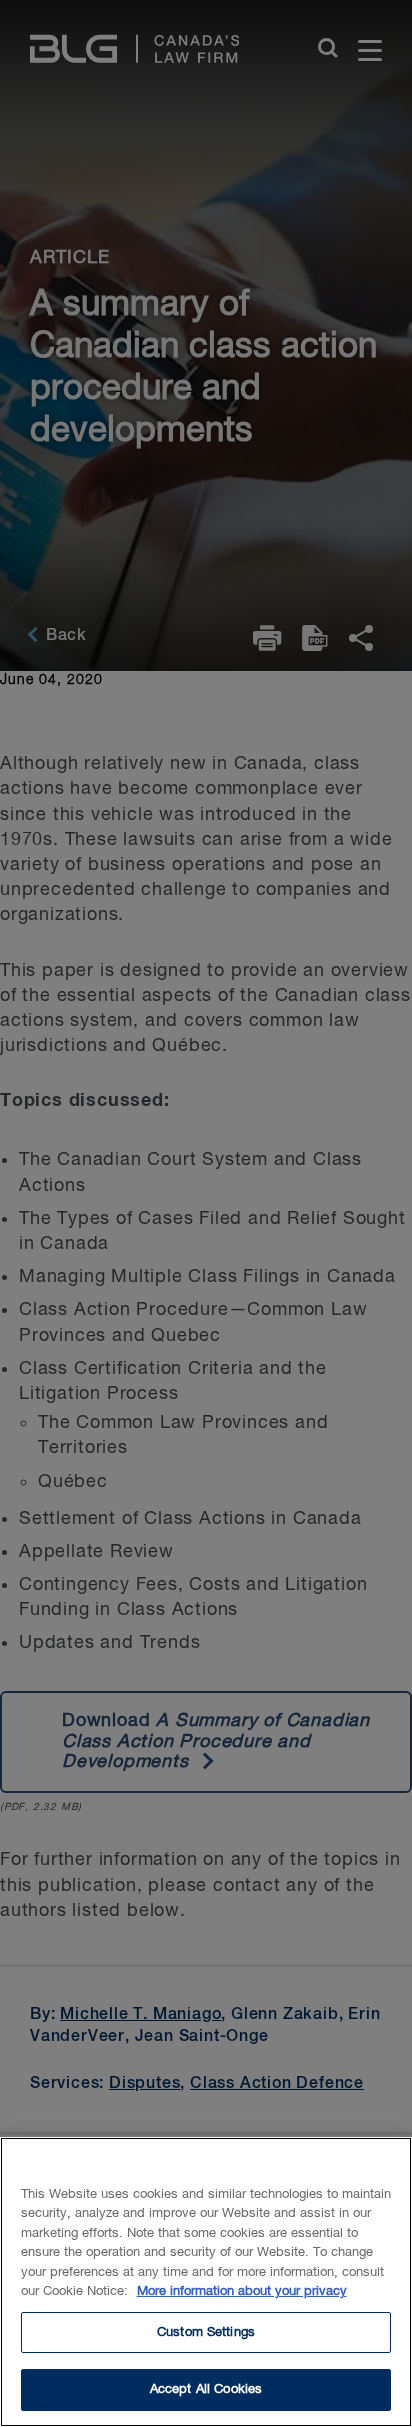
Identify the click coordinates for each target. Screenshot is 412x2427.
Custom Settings (206, 2332)
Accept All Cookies (206, 2389)
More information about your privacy (242, 2291)
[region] (206, 2282)
